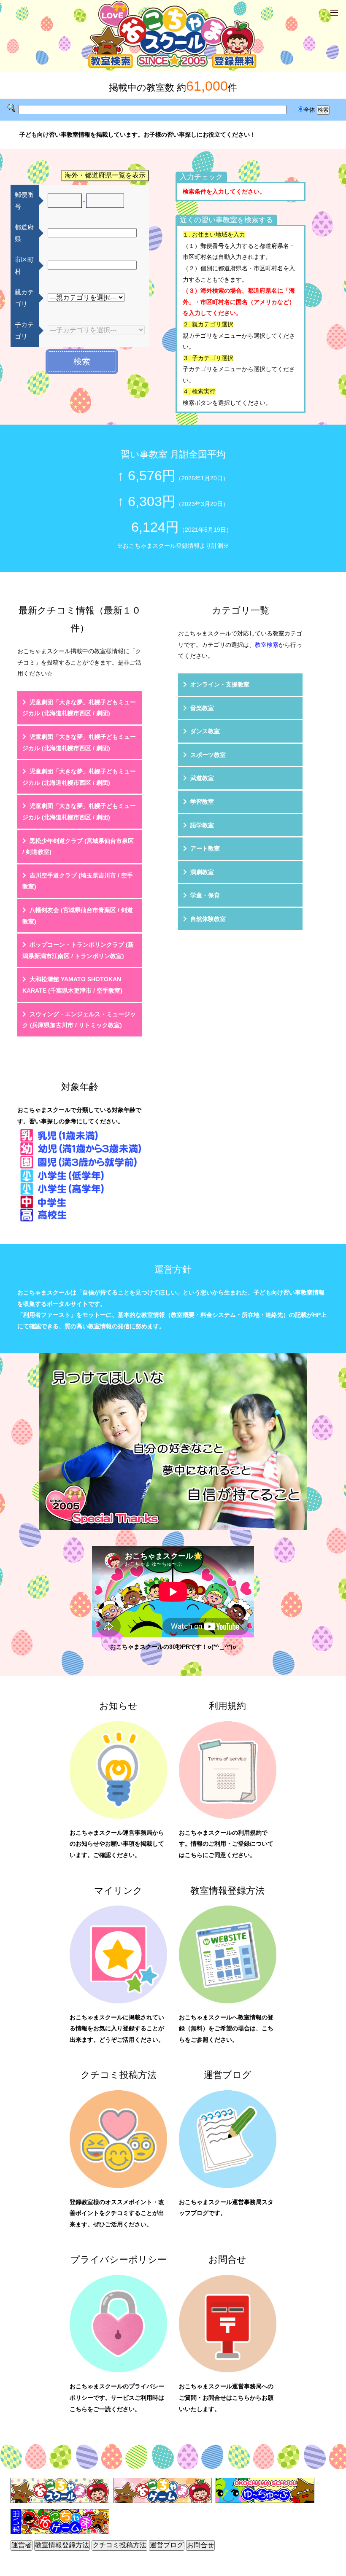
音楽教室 (202, 708)
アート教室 (205, 848)
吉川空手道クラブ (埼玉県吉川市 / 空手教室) (78, 881)
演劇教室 (202, 872)
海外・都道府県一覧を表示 (105, 175)
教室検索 (267, 645)
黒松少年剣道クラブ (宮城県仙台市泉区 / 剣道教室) (78, 847)
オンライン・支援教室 (220, 684)
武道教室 (202, 778)
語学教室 (202, 825)
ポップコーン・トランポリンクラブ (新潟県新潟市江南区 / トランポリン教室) (78, 950)
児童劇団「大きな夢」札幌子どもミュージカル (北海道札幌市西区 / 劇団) (79, 708)
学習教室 (202, 802)
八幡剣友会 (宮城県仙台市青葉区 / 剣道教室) (78, 916)
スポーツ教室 (208, 755)
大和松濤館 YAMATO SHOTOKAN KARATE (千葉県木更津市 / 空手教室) (72, 985)
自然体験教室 (208, 919)
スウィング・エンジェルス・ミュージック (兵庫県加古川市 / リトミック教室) (79, 1020)
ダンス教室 (205, 731)
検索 (82, 361)
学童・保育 (205, 895)
